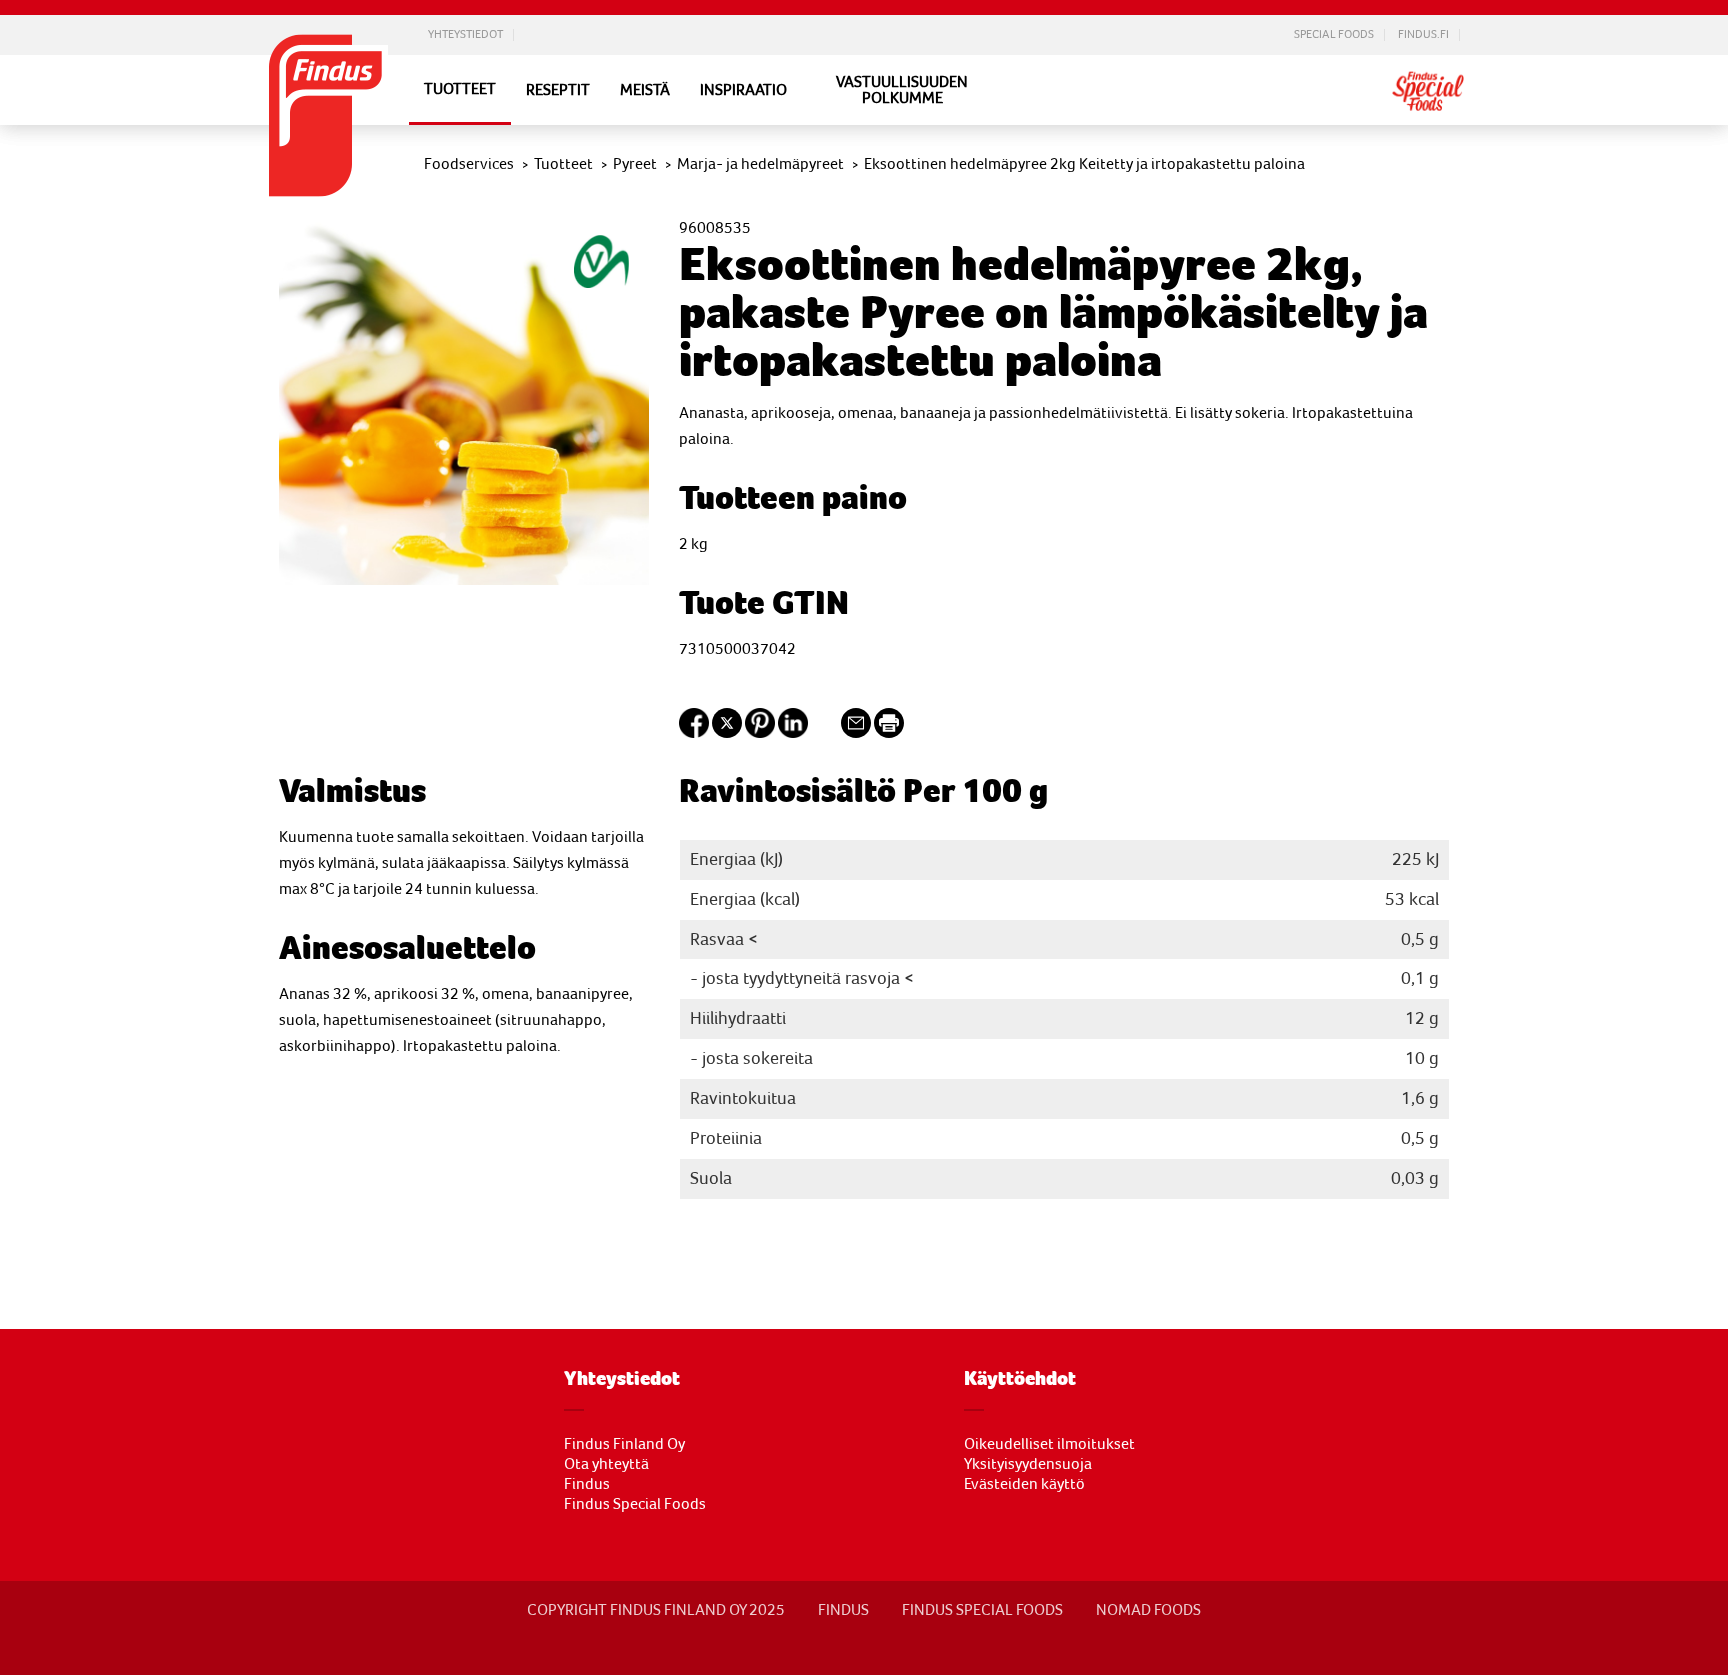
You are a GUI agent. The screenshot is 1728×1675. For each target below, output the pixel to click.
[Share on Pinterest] (760, 733)
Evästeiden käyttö (1024, 1484)
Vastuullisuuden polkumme (902, 90)
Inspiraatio (743, 90)
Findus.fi (1423, 35)
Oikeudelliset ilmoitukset (1049, 1444)
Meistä (645, 90)
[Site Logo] (329, 202)
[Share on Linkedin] (793, 733)
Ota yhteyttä (606, 1464)
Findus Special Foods (635, 1504)
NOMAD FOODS (1148, 1610)
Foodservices (469, 164)
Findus (587, 1484)
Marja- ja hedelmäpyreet (760, 164)
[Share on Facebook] (694, 733)
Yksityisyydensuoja (1028, 1464)
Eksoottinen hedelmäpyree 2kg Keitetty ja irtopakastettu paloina (1084, 164)
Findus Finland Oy (624, 1444)
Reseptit (558, 90)
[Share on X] (727, 733)
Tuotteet (460, 89)
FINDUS (843, 1610)
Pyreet (635, 164)
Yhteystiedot (465, 35)
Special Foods (1334, 35)
